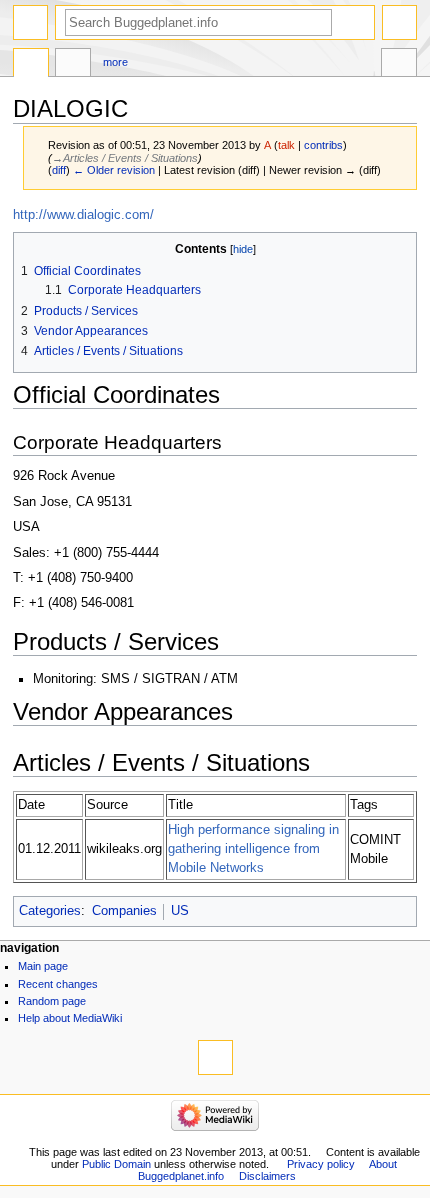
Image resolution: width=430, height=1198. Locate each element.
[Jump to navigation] (30, 22)
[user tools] (399, 22)
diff (59, 170)
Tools (399, 65)
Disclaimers (267, 1176)
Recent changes (58, 984)
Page (31, 65)
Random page (52, 1001)
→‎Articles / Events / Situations (125, 158)
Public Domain (116, 1164)
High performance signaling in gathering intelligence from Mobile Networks (253, 849)
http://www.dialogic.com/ (83, 215)
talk (286, 145)
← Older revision (114, 170)
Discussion (73, 65)
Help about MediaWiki (70, 1018)
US (180, 911)
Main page (43, 966)
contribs (323, 145)
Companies (124, 911)
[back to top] (215, 1057)
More (115, 62)
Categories (50, 911)
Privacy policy (321, 1164)
